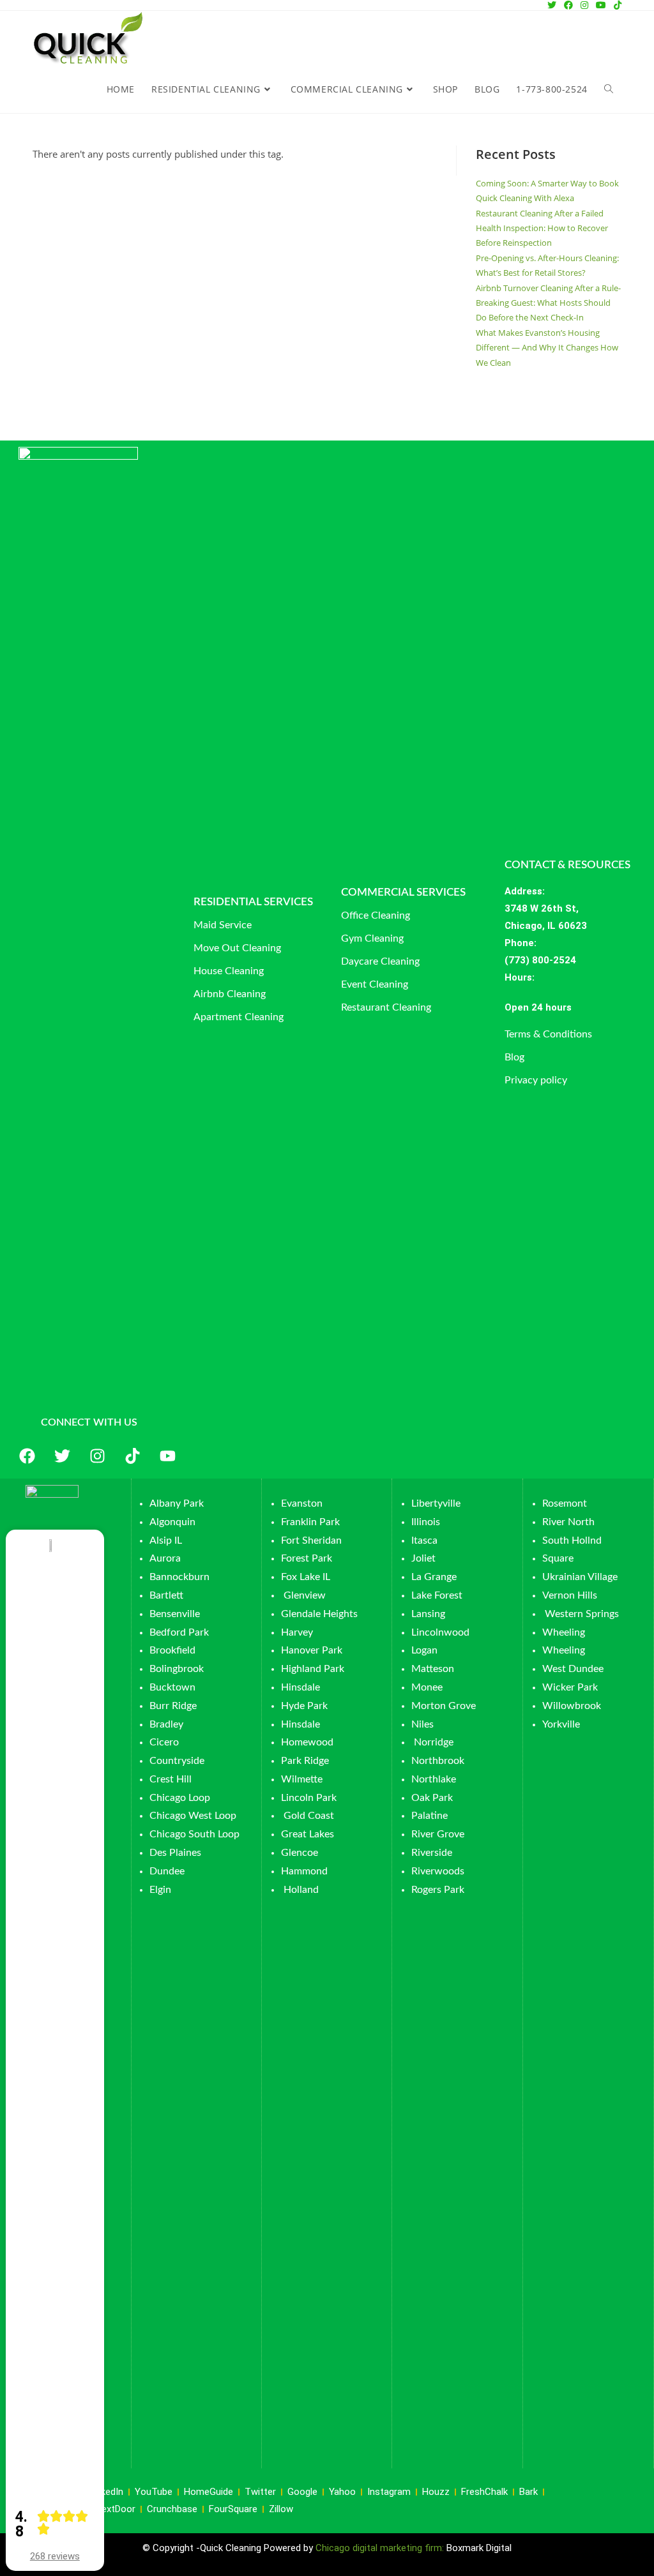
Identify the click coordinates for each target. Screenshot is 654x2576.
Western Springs (582, 1614)
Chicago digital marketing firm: (381, 2548)
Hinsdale (300, 1687)
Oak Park (432, 1798)
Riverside (432, 1853)
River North (568, 1522)
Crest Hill (171, 1779)
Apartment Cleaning (239, 1017)
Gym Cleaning (372, 938)
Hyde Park (304, 1706)
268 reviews (55, 2556)
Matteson (433, 1669)
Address (523, 891)
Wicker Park (570, 1687)
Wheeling (564, 1632)
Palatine (430, 1816)
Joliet (423, 1558)
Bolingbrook (177, 1669)
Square (558, 1558)
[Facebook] (27, 1456)
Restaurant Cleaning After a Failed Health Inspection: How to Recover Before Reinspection (542, 228)
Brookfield (172, 1650)
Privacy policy (536, 1080)
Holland (301, 1890)
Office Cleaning (376, 915)
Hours (518, 977)
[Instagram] (98, 1456)
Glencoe (300, 1853)
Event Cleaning (375, 984)
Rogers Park (438, 1890)
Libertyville (436, 1503)
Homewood (307, 1742)
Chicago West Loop (193, 1816)
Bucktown (172, 1687)
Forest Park (307, 1558)
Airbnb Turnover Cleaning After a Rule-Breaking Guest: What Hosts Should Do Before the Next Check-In (548, 303)
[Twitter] (63, 1456)
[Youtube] (168, 1456)
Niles (422, 1724)
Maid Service (223, 925)
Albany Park (177, 1503)
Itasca (424, 1540)
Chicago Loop (180, 1798)
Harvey (297, 1632)
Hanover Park (312, 1650)
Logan (426, 1650)
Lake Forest (437, 1595)
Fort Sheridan (311, 1540)
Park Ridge (305, 1761)
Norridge (434, 1742)
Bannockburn (179, 1577)
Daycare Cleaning (380, 961)
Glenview (303, 1595)
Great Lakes (308, 1834)
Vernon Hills (570, 1595)
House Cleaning (229, 971)
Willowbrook (572, 1706)
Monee (427, 1687)
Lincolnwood (440, 1632)
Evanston (302, 1503)
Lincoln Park (309, 1798)
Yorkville (561, 1724)
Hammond (304, 1871)
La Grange (434, 1577)
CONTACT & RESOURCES (567, 865)
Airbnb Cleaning (230, 994)
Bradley (166, 1724)
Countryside (177, 1761)
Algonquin (172, 1522)
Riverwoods (438, 1871)
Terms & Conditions (548, 1034)
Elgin (160, 1890)
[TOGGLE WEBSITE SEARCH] (609, 89)
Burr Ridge (173, 1706)
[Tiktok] (133, 1456)
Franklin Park (310, 1522)
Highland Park (313, 1669)
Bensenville (175, 1614)
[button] (578, 1008)
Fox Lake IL (306, 1577)
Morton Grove (444, 1706)
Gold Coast (309, 1816)
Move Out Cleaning (237, 948)
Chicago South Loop (194, 1834)
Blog (514, 1057)
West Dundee (573, 1669)
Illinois (426, 1522)
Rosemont (565, 1503)
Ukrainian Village (580, 1577)
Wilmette (302, 1779)
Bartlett (166, 1595)
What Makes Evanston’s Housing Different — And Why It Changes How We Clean (547, 348)
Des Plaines (175, 1853)
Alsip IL (166, 1540)
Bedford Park (179, 1632)
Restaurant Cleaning (386, 1007)
